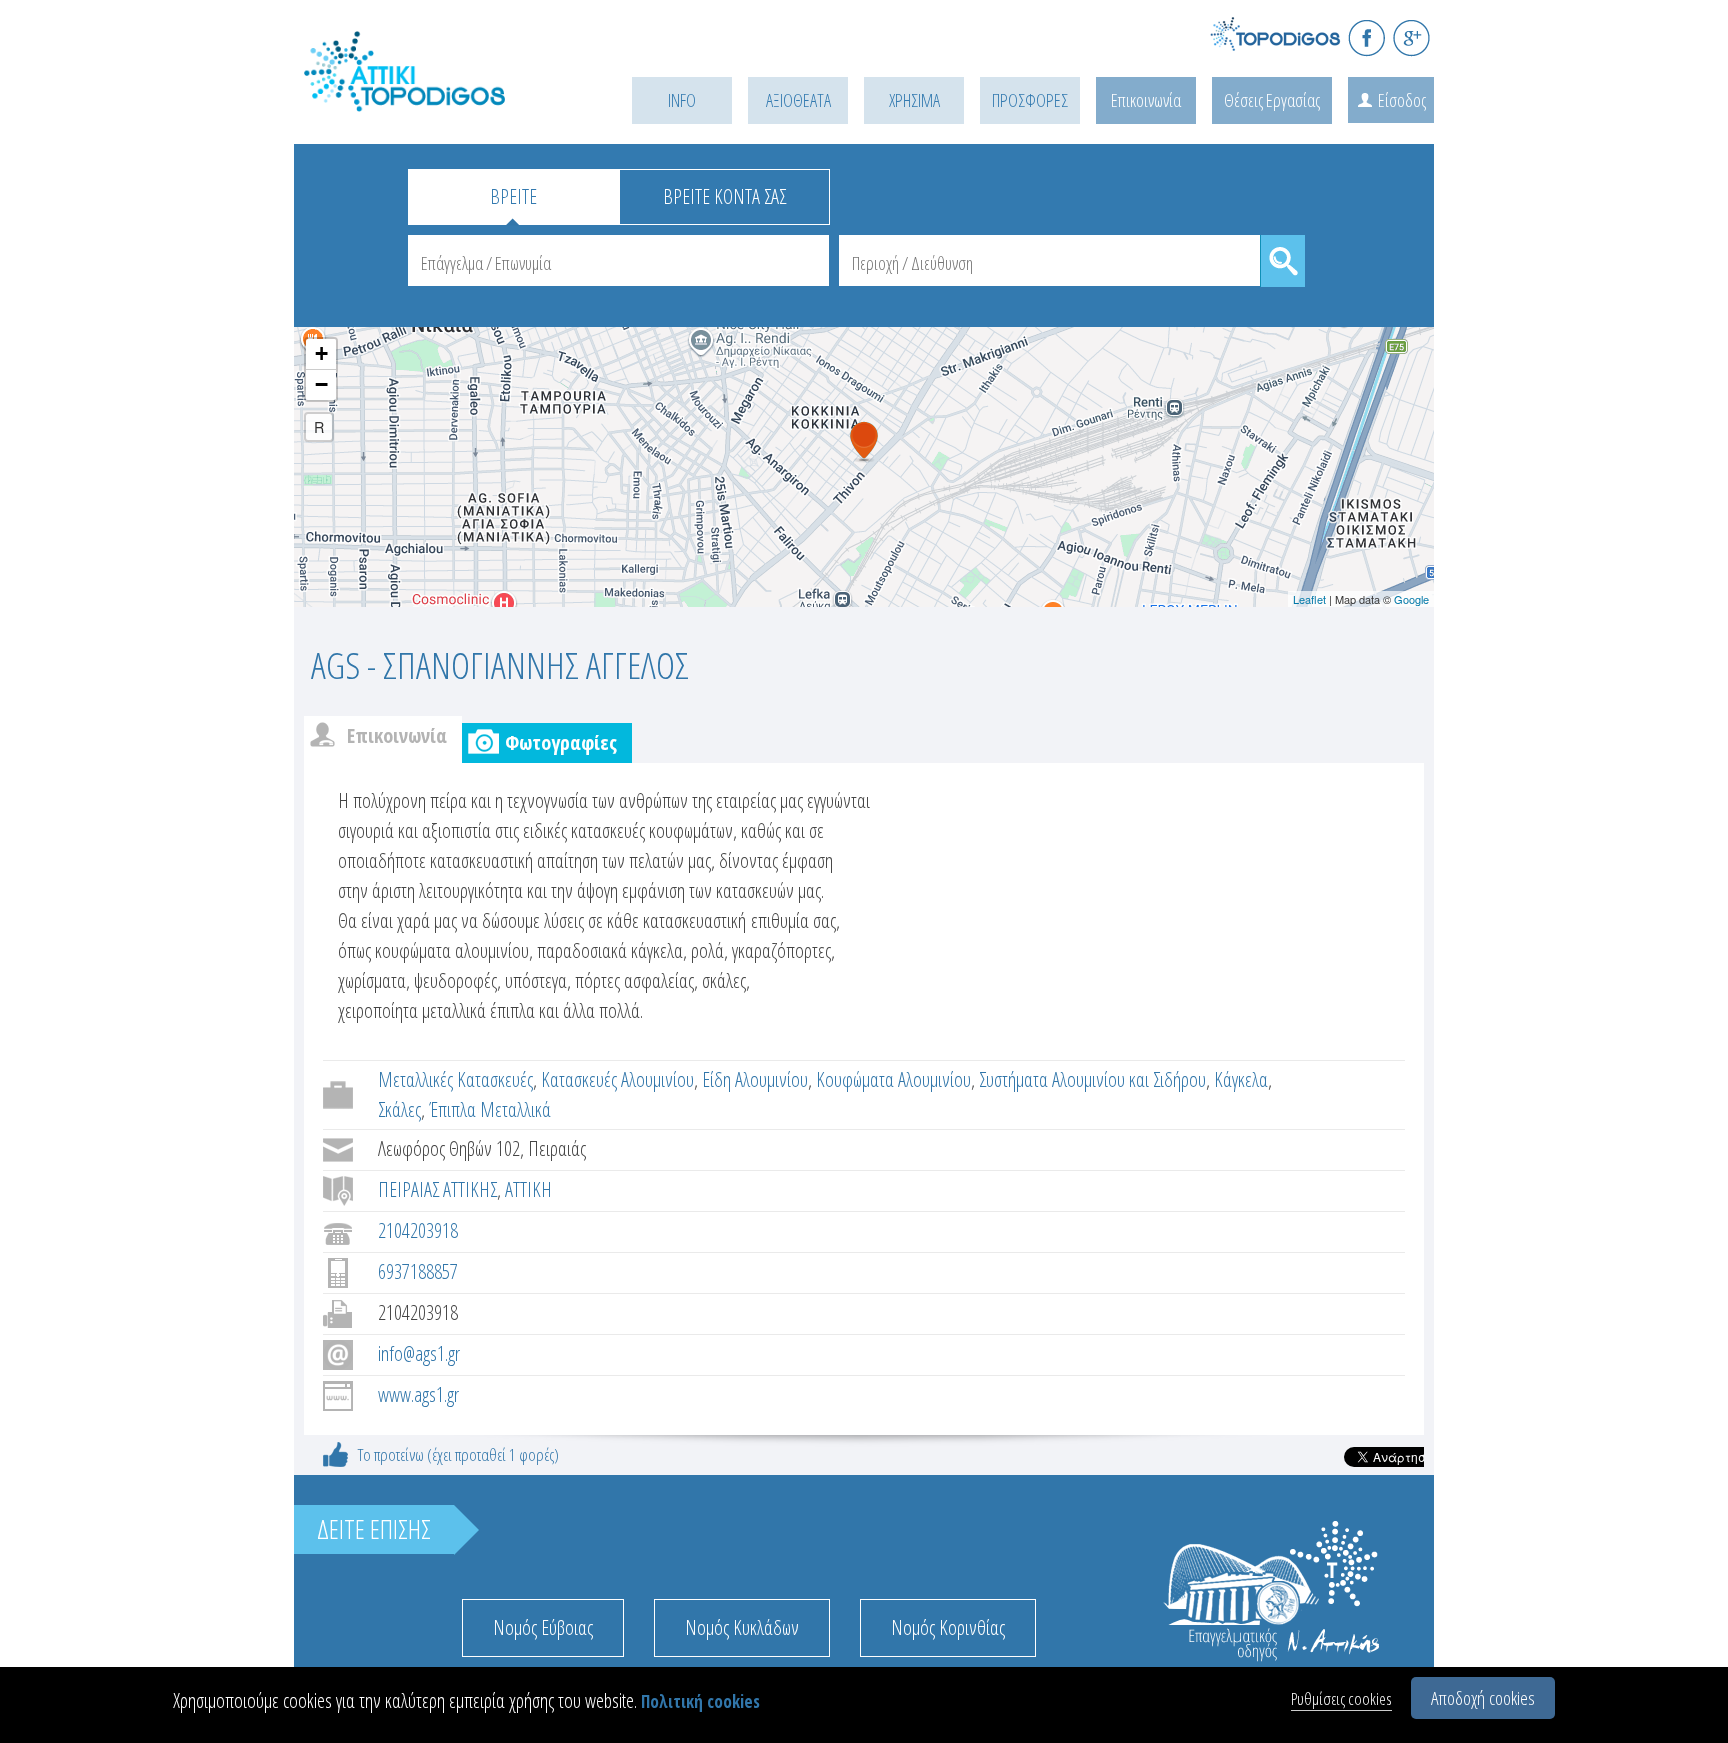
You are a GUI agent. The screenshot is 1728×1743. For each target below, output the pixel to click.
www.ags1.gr (418, 1394)
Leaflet (1309, 599)
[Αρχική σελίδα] (434, 96)
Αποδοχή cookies (1483, 1698)
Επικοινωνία (1146, 100)
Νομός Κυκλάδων (742, 1627)
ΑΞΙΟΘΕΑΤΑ (798, 100)
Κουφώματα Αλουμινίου (893, 1079)
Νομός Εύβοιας (543, 1627)
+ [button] (321, 353)
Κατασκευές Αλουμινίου (617, 1079)
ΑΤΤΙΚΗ (528, 1189)
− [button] (321, 384)
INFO (682, 100)
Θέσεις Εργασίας (1272, 100)
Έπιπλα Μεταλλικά (490, 1109)
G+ (1411, 37)
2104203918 (418, 1230)
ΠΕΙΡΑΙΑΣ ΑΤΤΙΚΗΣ (437, 1189)
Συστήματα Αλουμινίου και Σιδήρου (1092, 1079)
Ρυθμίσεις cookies (1341, 1698)
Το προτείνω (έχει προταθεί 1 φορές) (458, 1454)
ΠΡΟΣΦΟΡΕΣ (1030, 100)
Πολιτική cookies (700, 1701)
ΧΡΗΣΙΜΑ (914, 100)
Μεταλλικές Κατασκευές (455, 1079)
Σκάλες (399, 1109)
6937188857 (418, 1271)
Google (1411, 599)
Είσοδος (1402, 100)
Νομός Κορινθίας (948, 1627)
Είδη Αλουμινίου (755, 1079)
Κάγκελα (1241, 1079)
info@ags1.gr (419, 1353)
